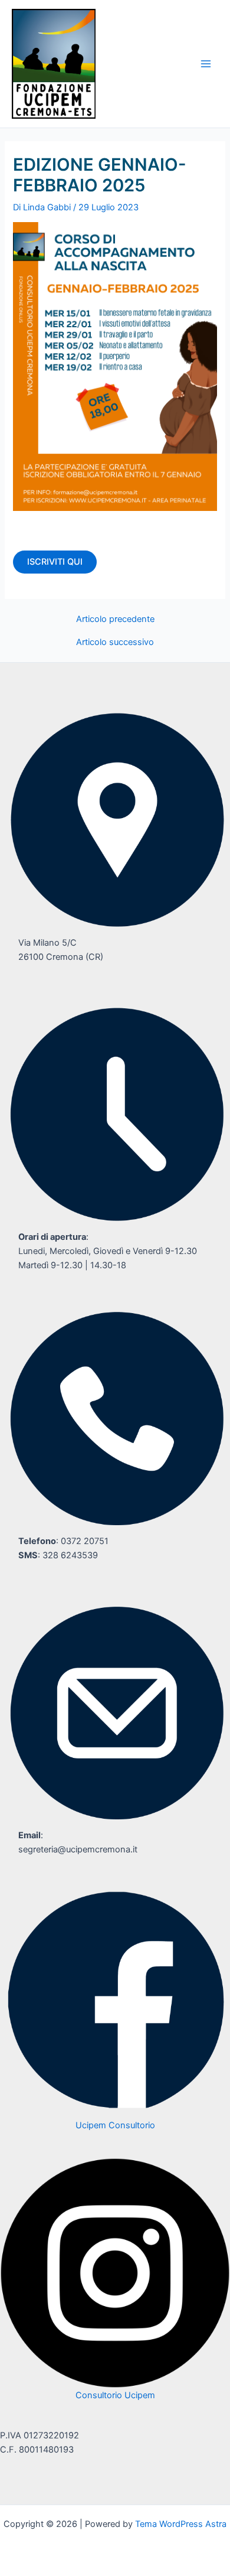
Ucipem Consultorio (115, 2125)
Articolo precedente (115, 619)
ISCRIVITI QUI (55, 562)
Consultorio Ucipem (115, 2395)
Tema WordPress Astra (181, 2524)
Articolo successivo (115, 642)
